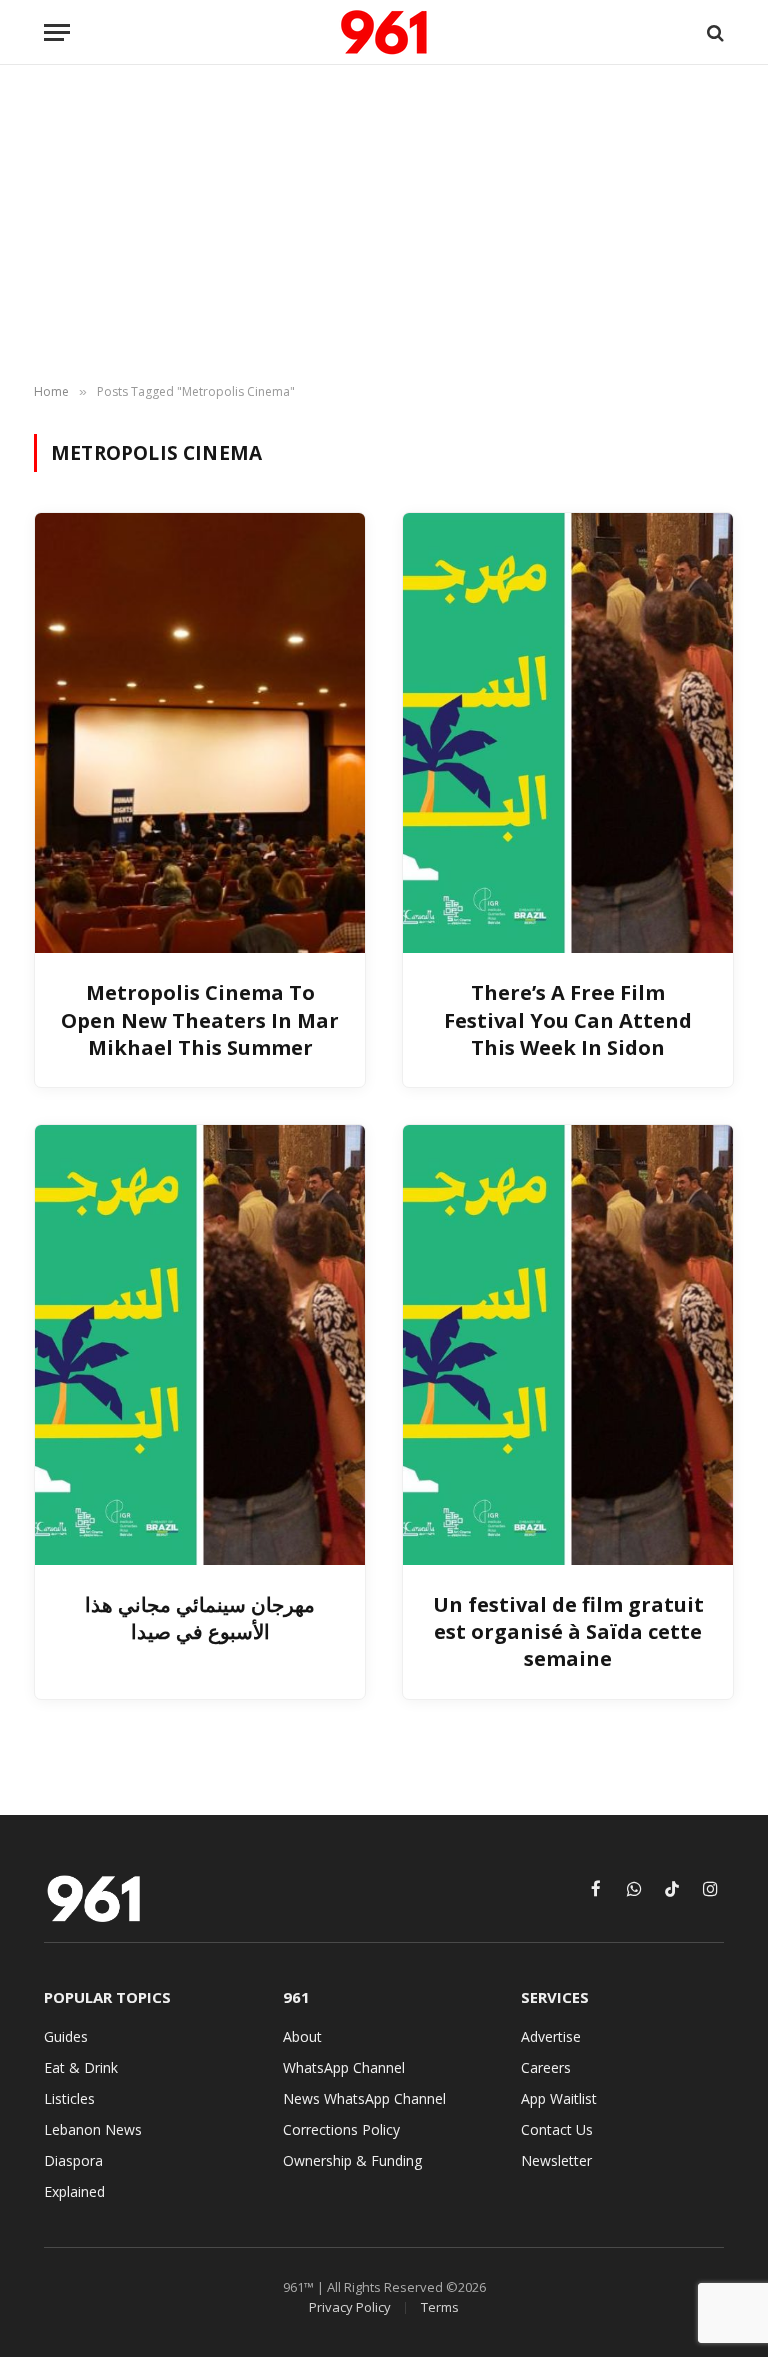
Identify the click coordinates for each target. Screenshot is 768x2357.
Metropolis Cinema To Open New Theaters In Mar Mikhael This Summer (200, 1019)
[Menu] (57, 32)
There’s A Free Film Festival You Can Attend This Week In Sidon (568, 1019)
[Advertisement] (384, 225)
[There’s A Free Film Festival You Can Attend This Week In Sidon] (568, 733)
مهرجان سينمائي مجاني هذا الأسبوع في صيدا (200, 1618)
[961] (384, 32)
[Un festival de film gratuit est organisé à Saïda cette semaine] (568, 1345)
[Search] (713, 32)
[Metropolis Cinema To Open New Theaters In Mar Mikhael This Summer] (200, 733)
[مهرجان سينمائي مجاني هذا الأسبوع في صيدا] (200, 1345)
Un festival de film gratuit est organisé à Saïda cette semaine (568, 1631)
